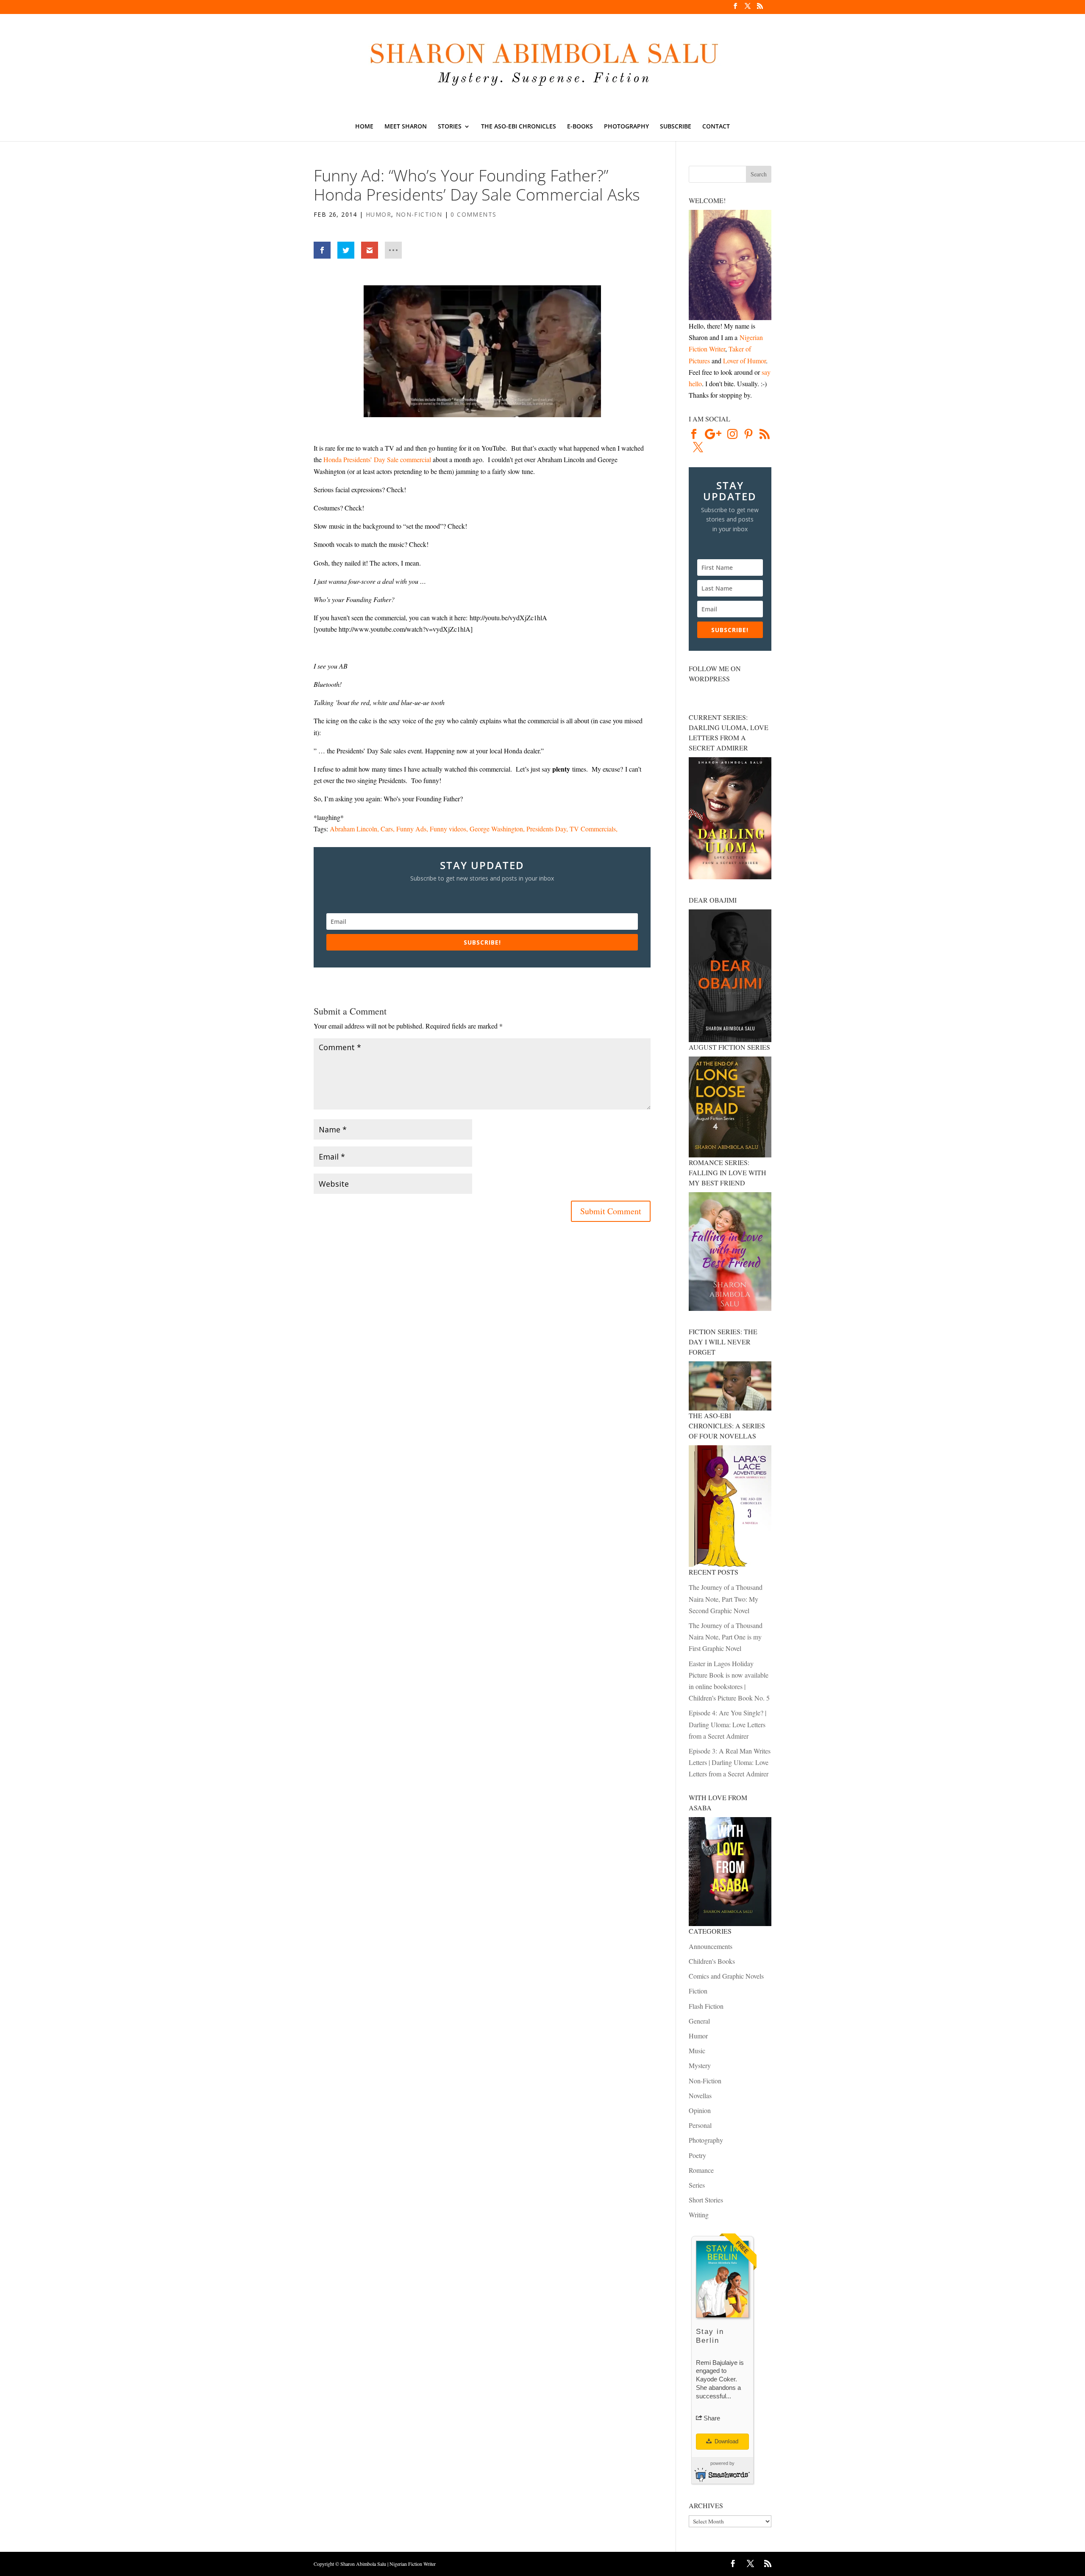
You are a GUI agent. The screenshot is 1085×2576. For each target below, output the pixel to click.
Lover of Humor (744, 361)
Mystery (700, 2065)
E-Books (580, 127)
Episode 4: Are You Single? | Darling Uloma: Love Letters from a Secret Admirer (728, 1724)
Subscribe (676, 127)
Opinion (700, 2110)
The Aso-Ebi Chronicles (519, 127)
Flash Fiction (706, 2006)
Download (726, 2441)
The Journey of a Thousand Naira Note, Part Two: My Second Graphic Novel (726, 1599)
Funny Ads (411, 829)
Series (697, 2185)
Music (697, 2050)
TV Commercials (593, 829)
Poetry (697, 2155)
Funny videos (448, 829)
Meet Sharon (406, 127)
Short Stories (706, 2200)
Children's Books (712, 1961)
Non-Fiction (419, 214)
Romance (701, 2170)
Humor (378, 214)
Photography (626, 127)
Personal (700, 2125)
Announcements (711, 1946)
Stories (450, 127)
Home (364, 127)
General (699, 2021)
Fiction (698, 1991)
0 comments (473, 214)
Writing (699, 2215)
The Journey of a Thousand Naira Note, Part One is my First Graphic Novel (726, 1637)
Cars (387, 829)
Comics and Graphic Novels (726, 1976)
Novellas (700, 2095)
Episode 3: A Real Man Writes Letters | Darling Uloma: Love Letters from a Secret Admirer (730, 1762)
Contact (716, 127)
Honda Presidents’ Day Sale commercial (377, 459)
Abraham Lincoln (353, 829)
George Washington (496, 829)
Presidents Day (546, 829)
